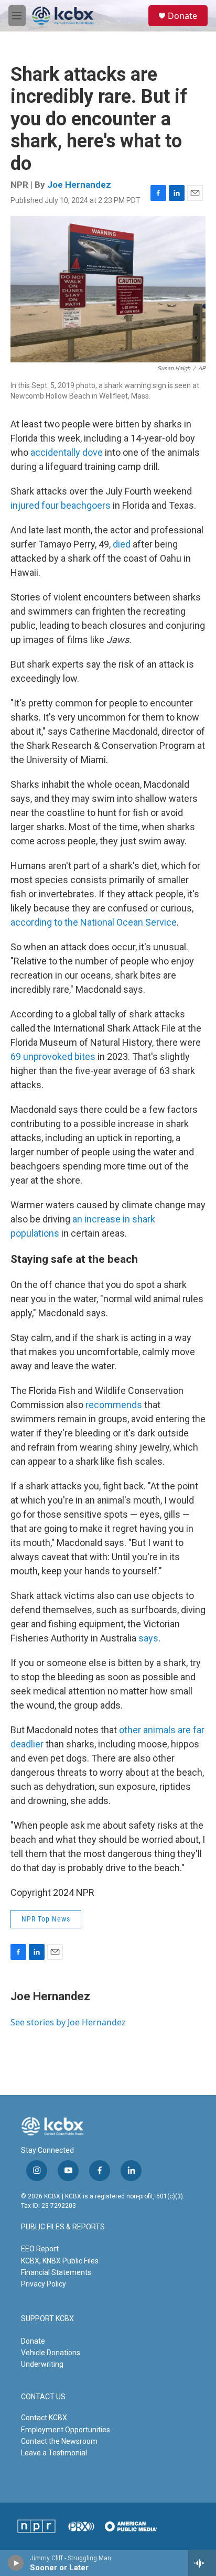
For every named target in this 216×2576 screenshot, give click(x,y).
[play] (16, 2563)
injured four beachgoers (61, 505)
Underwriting (42, 2364)
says (148, 1638)
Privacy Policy (44, 2284)
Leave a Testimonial (54, 2453)
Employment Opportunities (66, 2430)
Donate (182, 16)
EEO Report (40, 2249)
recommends (114, 1405)
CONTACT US (43, 2397)
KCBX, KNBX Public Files (60, 2261)
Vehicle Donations (51, 2353)
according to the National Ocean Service (94, 922)
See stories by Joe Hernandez (68, 2022)
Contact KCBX (44, 2418)
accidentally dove (67, 452)
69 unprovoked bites (53, 1056)
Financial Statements (56, 2272)
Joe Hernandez (79, 185)
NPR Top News (46, 1919)
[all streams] (202, 2563)
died (122, 544)
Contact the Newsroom (59, 2441)
